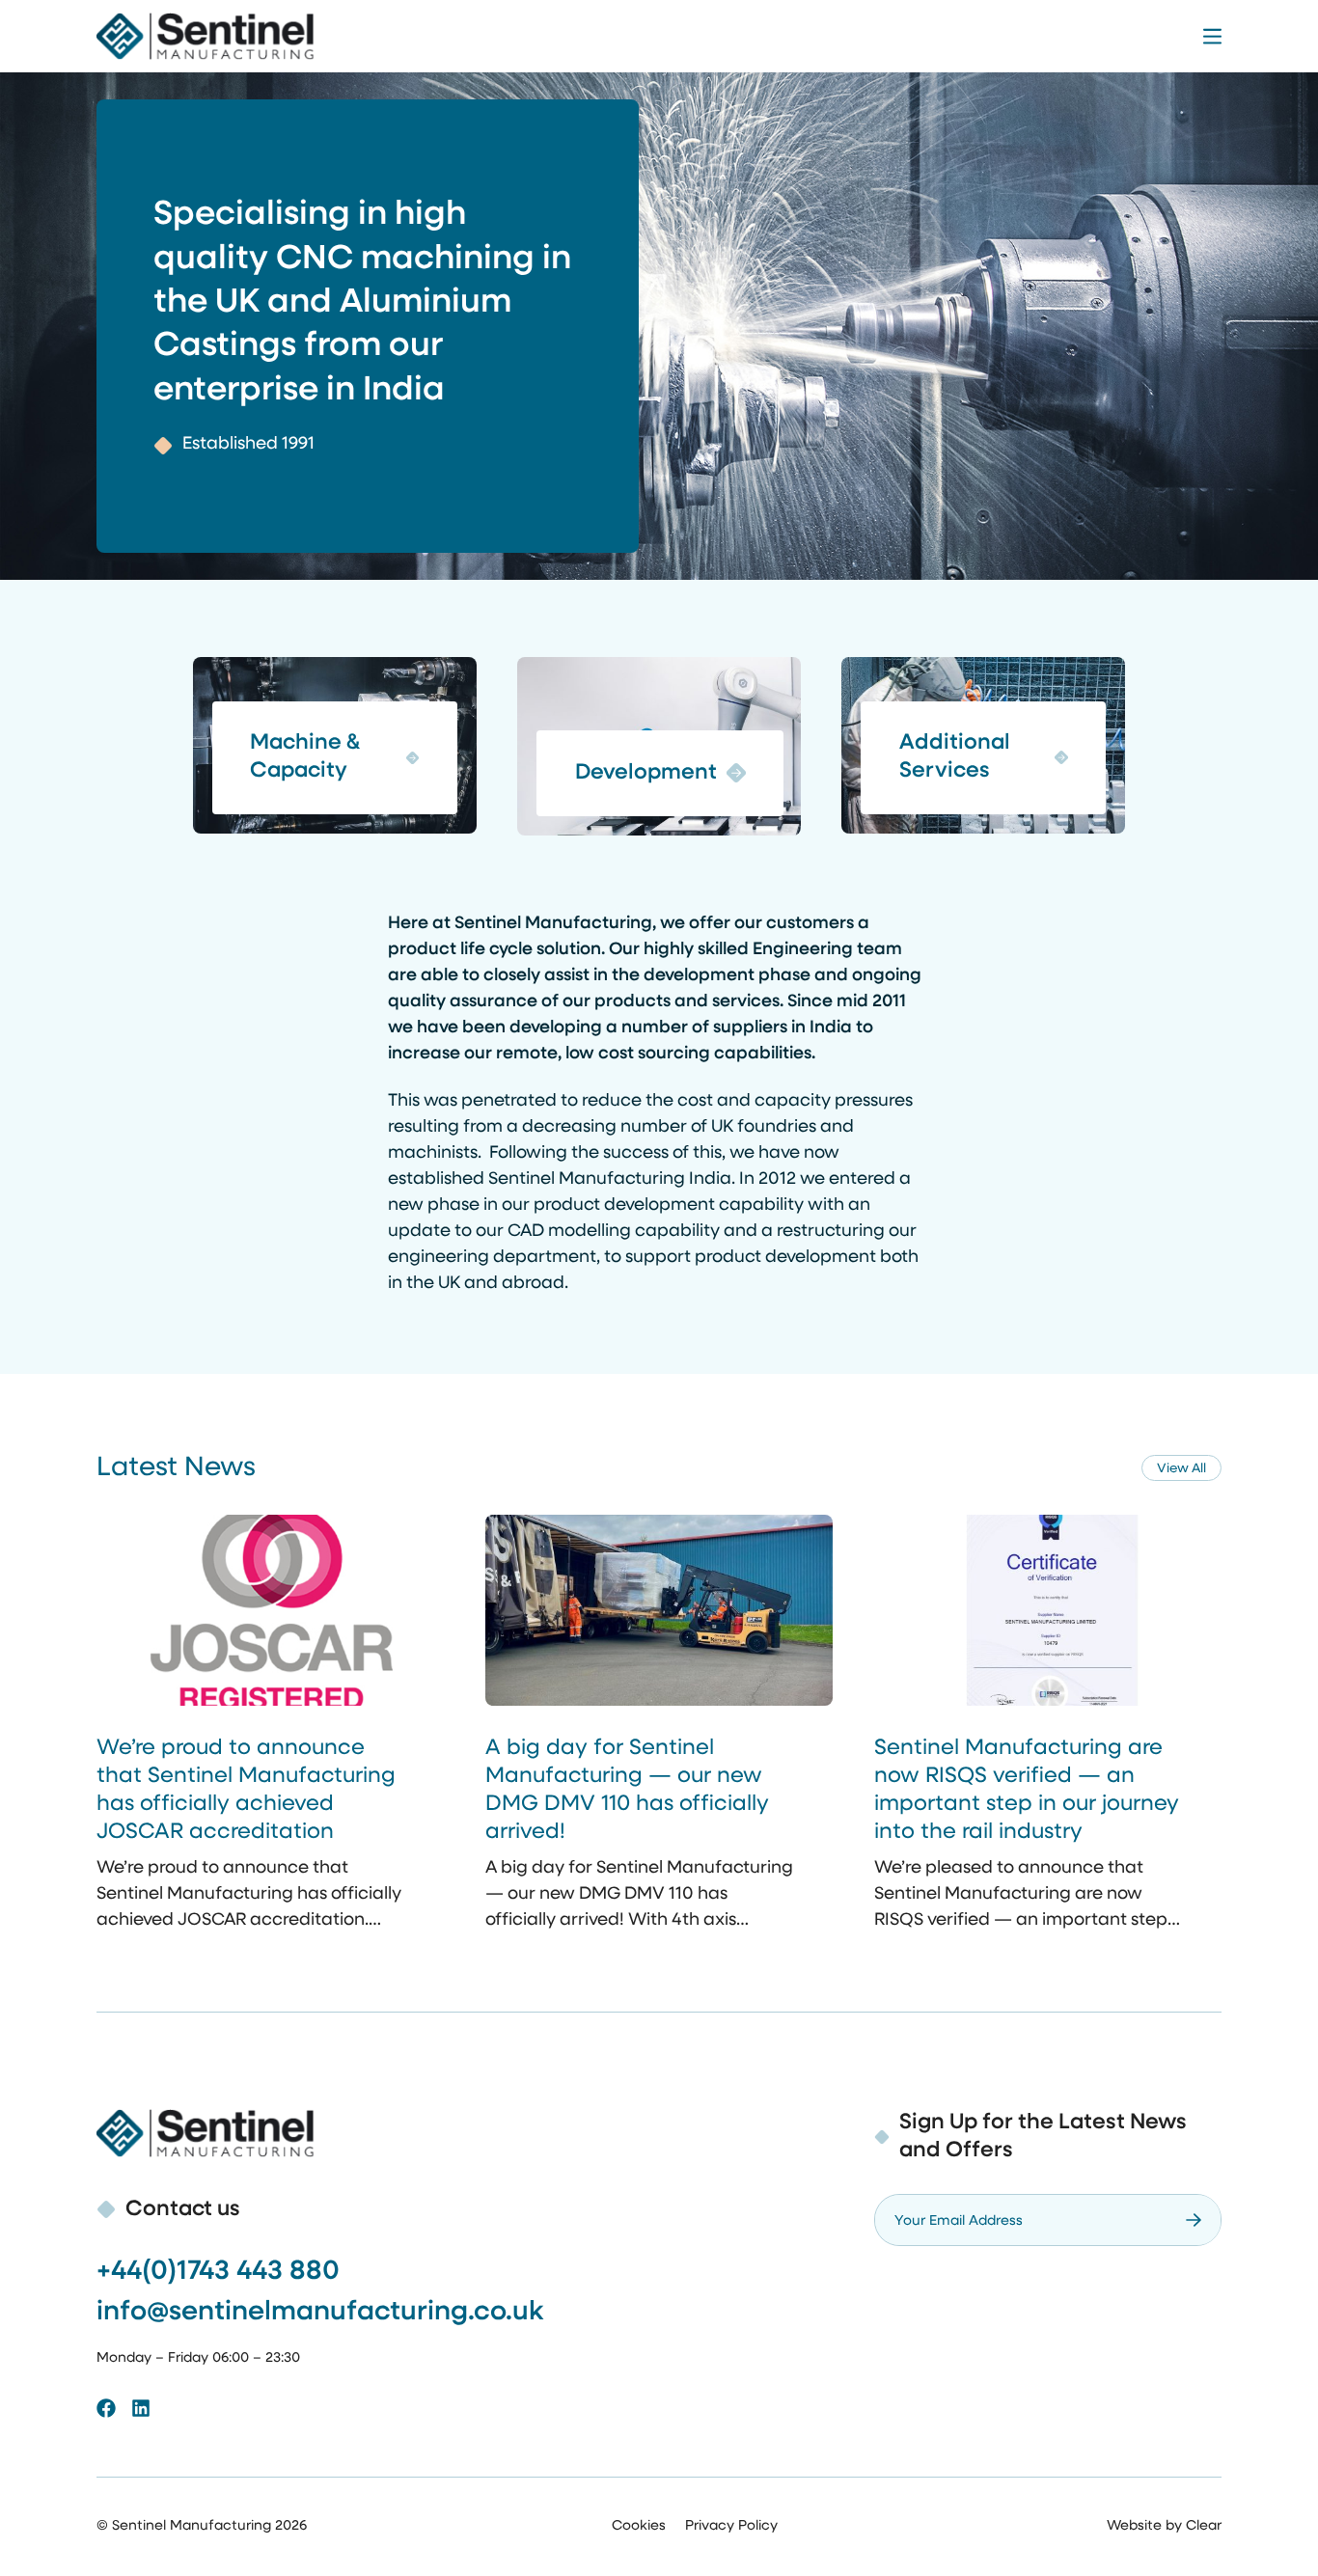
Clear (1204, 2526)
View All (1181, 1469)
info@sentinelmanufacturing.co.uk (320, 2313)
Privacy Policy (731, 2526)
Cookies (639, 2526)
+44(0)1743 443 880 (218, 2272)
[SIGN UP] (1194, 2220)
